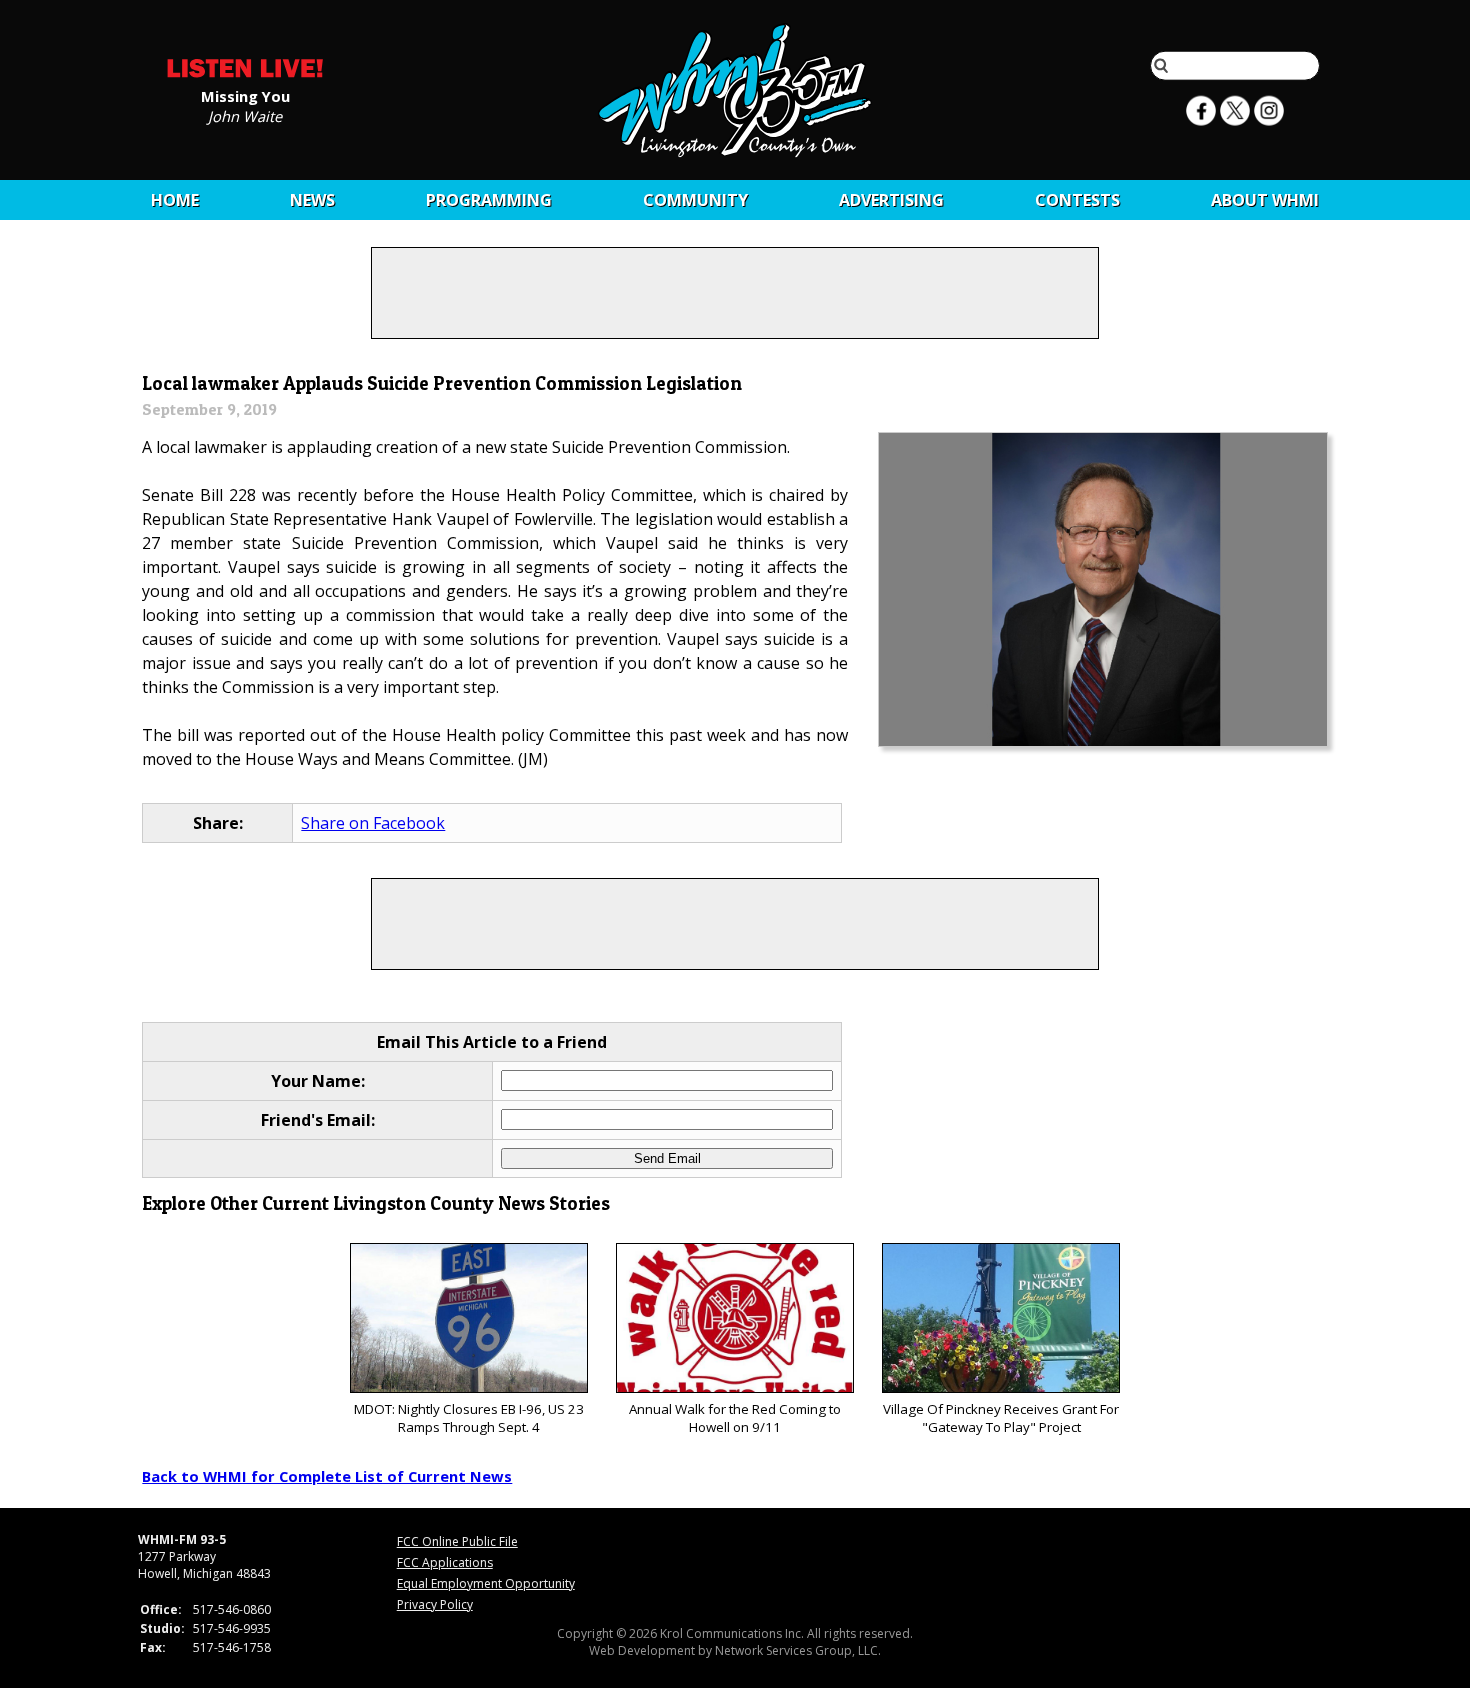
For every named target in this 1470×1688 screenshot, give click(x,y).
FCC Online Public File (457, 1541)
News (312, 200)
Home (175, 200)
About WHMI (1265, 200)
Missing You (245, 95)
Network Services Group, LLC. (798, 1650)
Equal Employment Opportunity (486, 1583)
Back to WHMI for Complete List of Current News (327, 1476)
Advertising (891, 200)
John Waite (245, 115)
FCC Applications (445, 1562)
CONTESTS (1077, 200)
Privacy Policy (435, 1604)
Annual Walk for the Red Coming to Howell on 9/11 (735, 1418)
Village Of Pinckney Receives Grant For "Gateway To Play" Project (1001, 1418)
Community (695, 200)
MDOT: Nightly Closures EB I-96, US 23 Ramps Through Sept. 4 (469, 1418)
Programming (489, 200)
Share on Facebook (373, 823)
